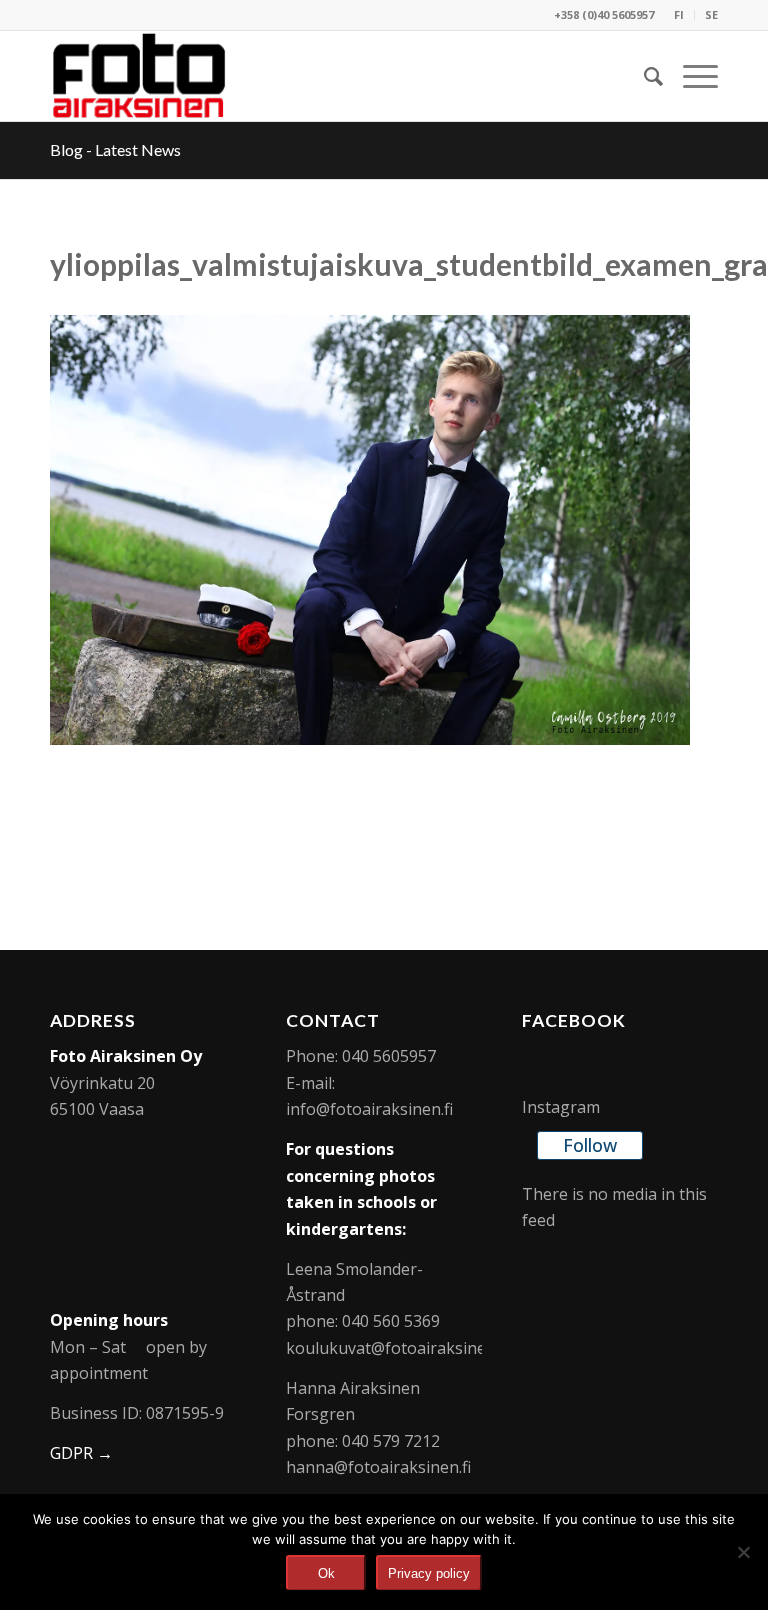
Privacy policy (429, 1573)
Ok (326, 1573)
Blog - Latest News (115, 149)
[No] (743, 1552)
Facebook (574, 1020)
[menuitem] (679, 15)
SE (711, 14)
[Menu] (690, 76)
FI (679, 14)
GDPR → (81, 1453)
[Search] (643, 76)
